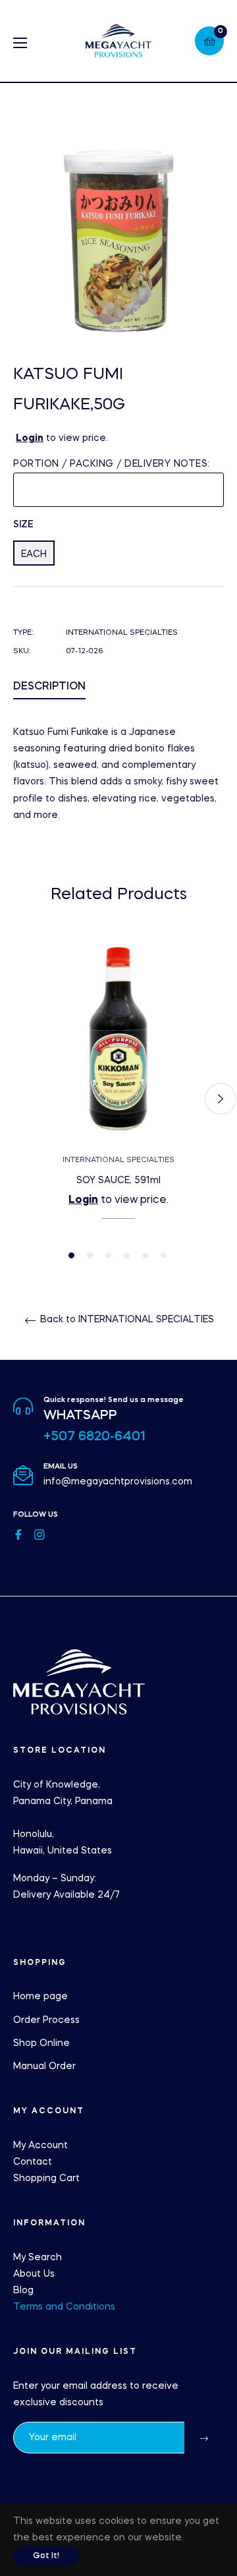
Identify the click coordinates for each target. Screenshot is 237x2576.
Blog (23, 2291)
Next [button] (221, 1099)
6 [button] (164, 1255)
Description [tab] (49, 687)
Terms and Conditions (64, 2307)
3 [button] (108, 1255)
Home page (40, 1997)
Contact (33, 2162)
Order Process (46, 2020)
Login (30, 438)
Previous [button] (16, 1099)
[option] (118, 1099)
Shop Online (41, 2043)
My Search (38, 2258)
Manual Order (44, 2066)
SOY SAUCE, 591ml (118, 1181)
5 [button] (145, 1255)
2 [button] (90, 1255)
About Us (34, 2274)
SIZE (23, 525)
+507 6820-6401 (94, 1437)
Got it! (46, 2556)
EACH (34, 554)
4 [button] (127, 1255)
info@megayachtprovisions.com (118, 1482)
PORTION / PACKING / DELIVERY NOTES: (112, 464)
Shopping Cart (46, 2179)
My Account (40, 2146)
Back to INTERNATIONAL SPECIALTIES (126, 1320)
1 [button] (71, 1255)
